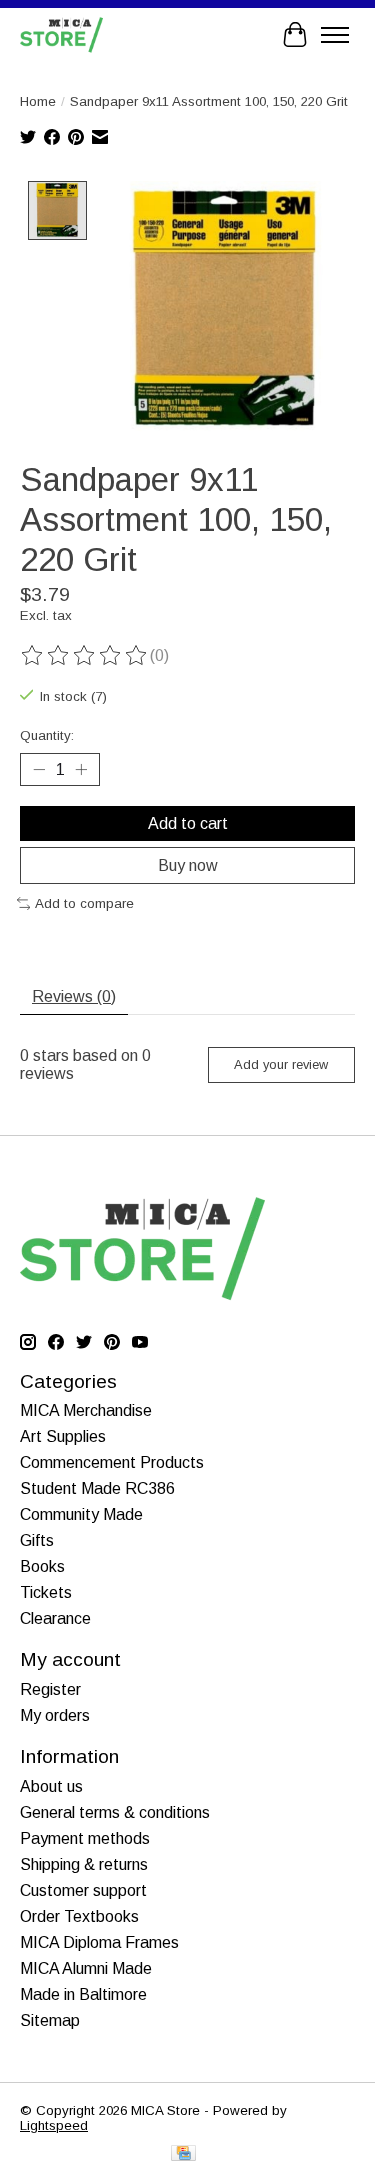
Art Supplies (63, 1436)
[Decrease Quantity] (39, 769)
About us (51, 1786)
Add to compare (84, 903)
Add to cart (188, 823)
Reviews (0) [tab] (74, 996)
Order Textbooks (79, 1916)
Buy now (188, 865)
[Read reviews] (85, 656)
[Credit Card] (183, 2154)
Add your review (281, 1064)
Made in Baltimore (83, 1994)
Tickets (46, 1592)
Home (38, 101)
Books (42, 1566)
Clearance (55, 1618)
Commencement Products (112, 1462)
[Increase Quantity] (81, 769)
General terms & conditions (115, 1812)
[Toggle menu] (335, 35)
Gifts (37, 1540)
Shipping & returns (84, 1864)
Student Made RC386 (97, 1488)
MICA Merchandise (86, 1410)
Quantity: (47, 735)
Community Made (81, 1514)
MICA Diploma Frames (99, 1942)
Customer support (83, 1890)
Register (50, 1689)
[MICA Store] (61, 34)
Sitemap (50, 2020)
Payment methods (85, 1838)
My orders (55, 1715)
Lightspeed (54, 2125)
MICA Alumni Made (86, 1968)
